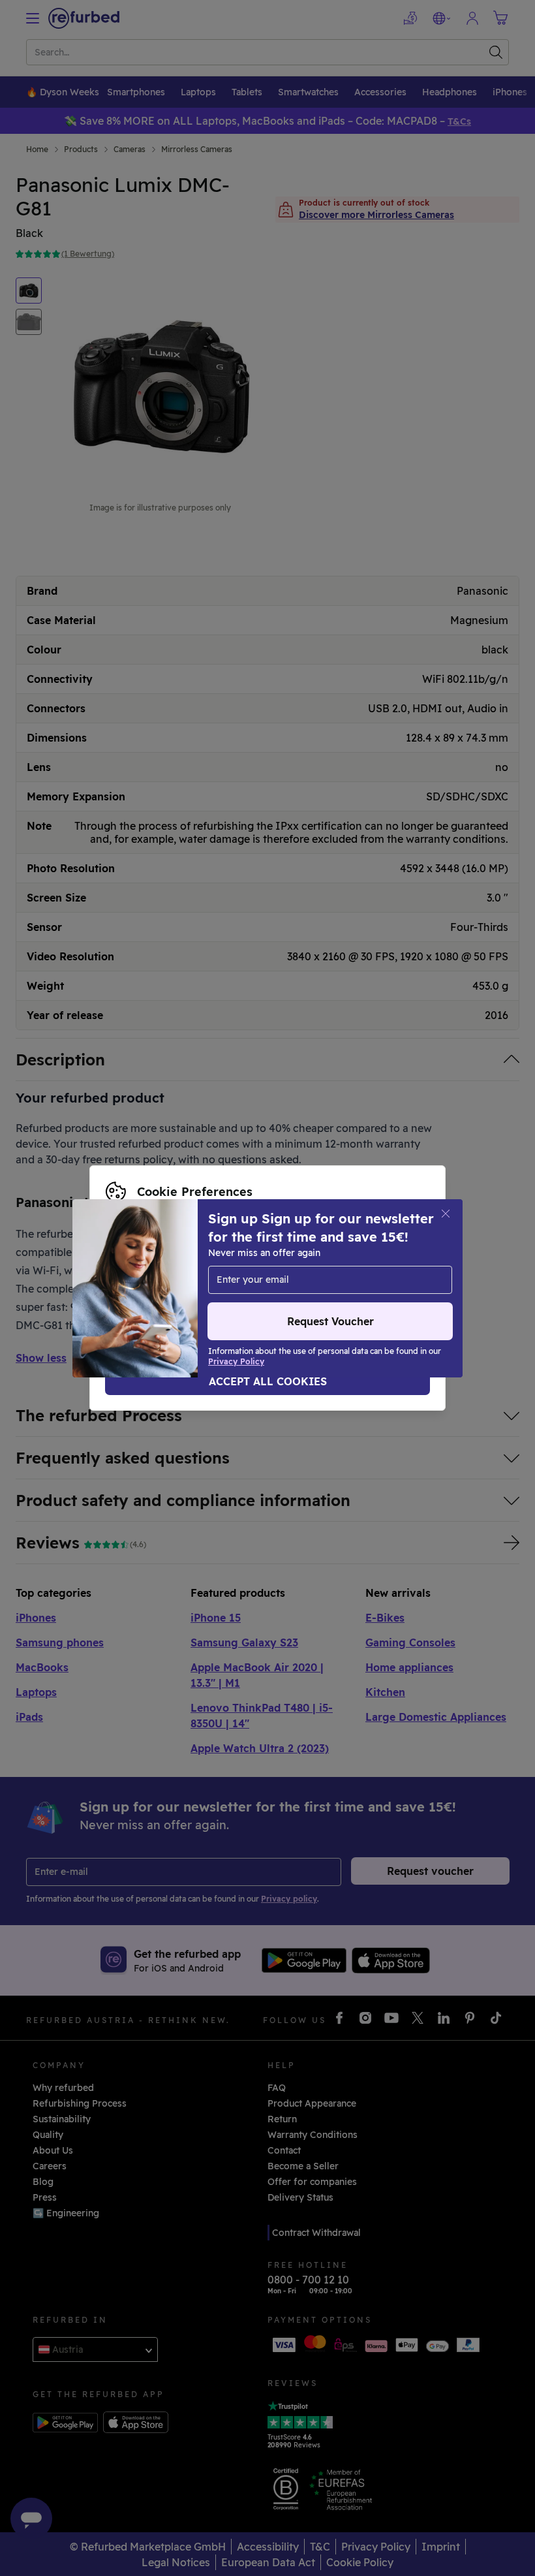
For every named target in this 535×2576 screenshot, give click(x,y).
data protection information (254, 1274)
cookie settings (379, 1261)
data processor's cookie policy (175, 1288)
